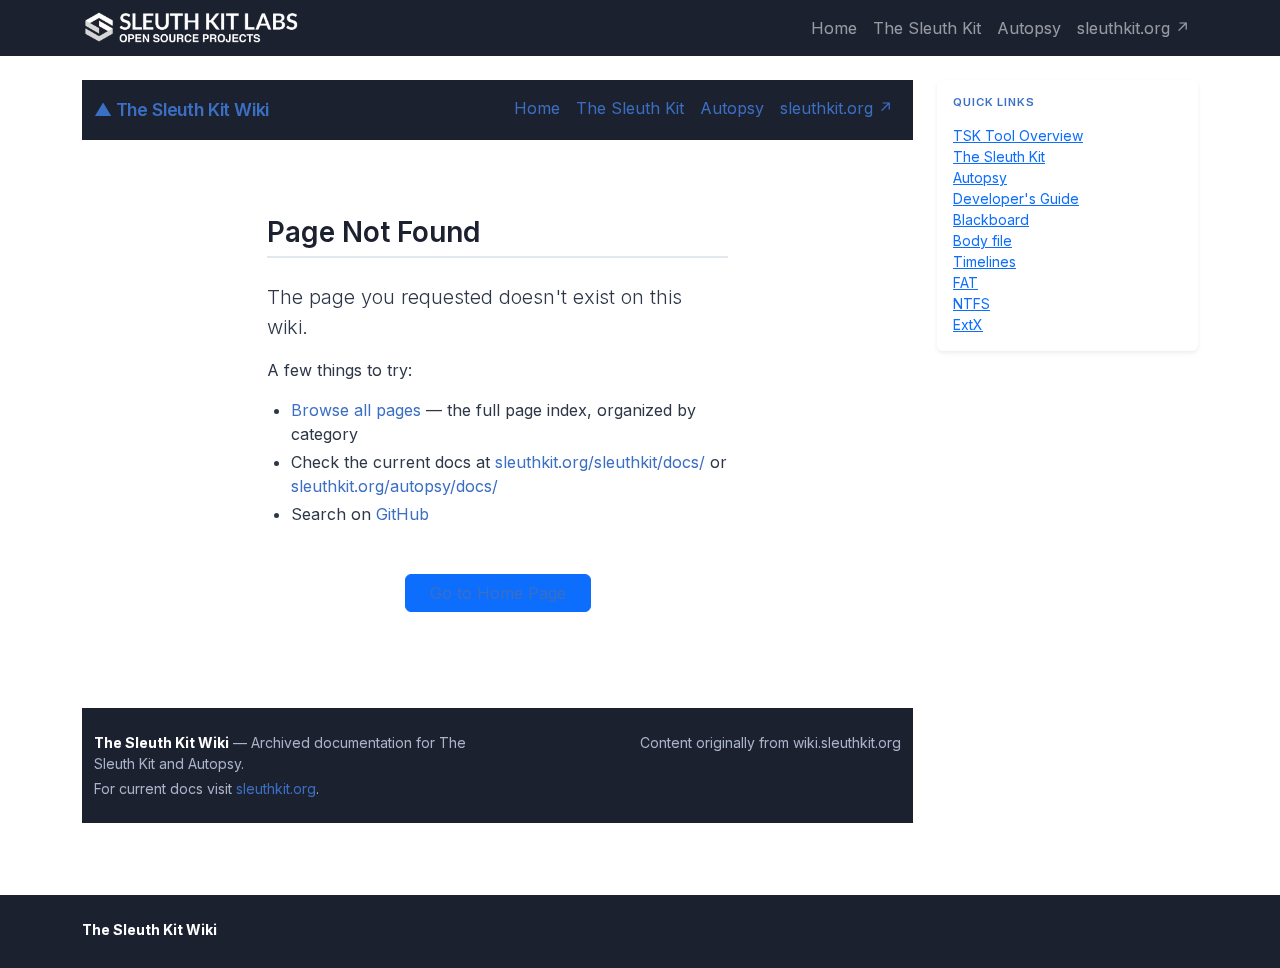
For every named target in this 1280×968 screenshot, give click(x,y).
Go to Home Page (498, 593)
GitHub (402, 514)
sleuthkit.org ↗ (1133, 28)
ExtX (968, 324)
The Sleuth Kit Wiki (181, 109)
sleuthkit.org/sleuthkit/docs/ (600, 462)
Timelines (984, 261)
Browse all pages (356, 410)
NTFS (971, 303)
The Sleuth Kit (927, 28)
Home (834, 28)
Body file (982, 240)
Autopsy (1029, 28)
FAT (965, 282)
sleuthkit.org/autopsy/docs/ (394, 486)
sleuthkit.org (276, 788)
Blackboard (991, 219)
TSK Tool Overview (1018, 135)
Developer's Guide (1016, 198)
